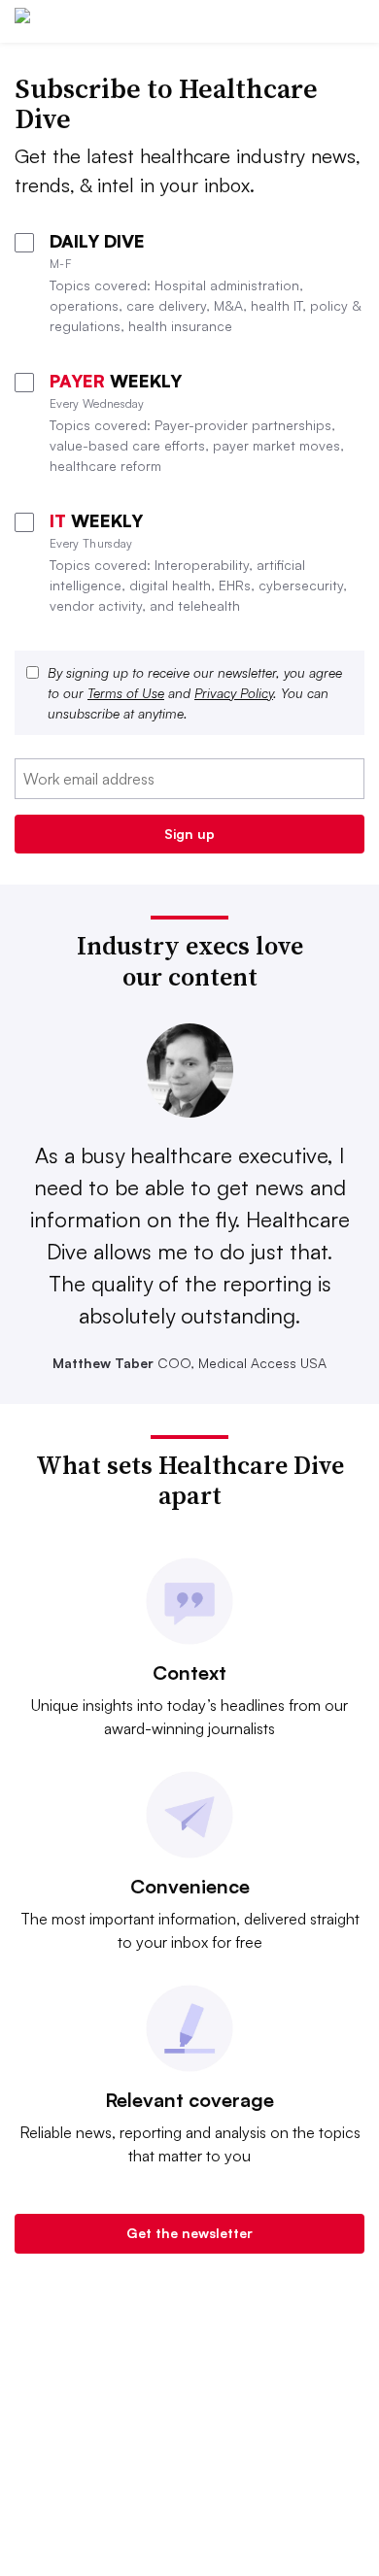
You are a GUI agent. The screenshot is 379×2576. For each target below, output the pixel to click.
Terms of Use (126, 693)
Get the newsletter (189, 2233)
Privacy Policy (234, 693)
